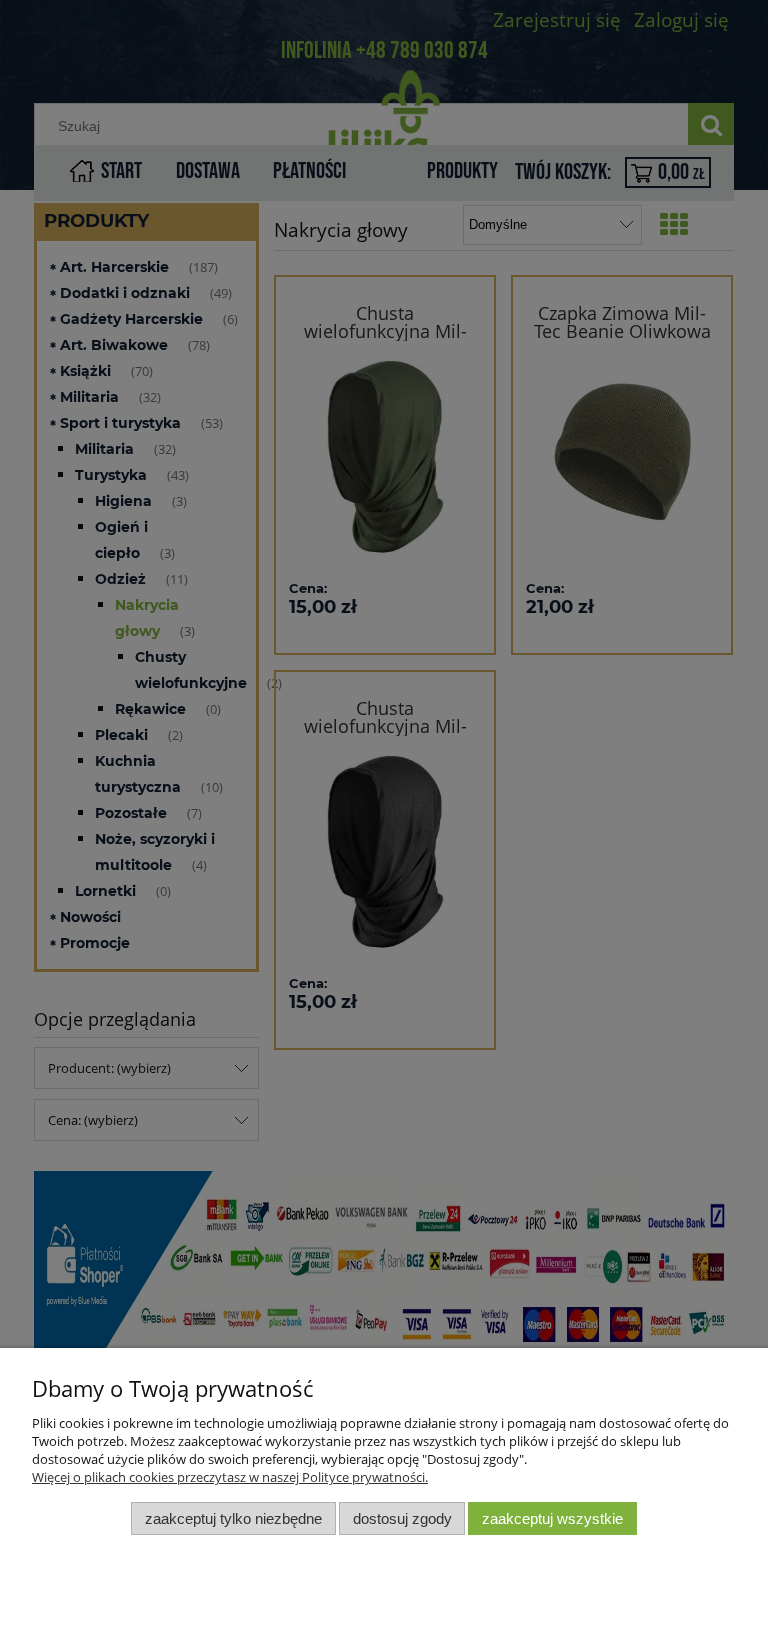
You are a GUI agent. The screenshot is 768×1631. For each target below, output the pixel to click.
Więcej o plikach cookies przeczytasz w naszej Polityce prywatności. (230, 1477)
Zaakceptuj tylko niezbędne (233, 1518)
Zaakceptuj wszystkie (552, 1518)
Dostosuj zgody (402, 1518)
